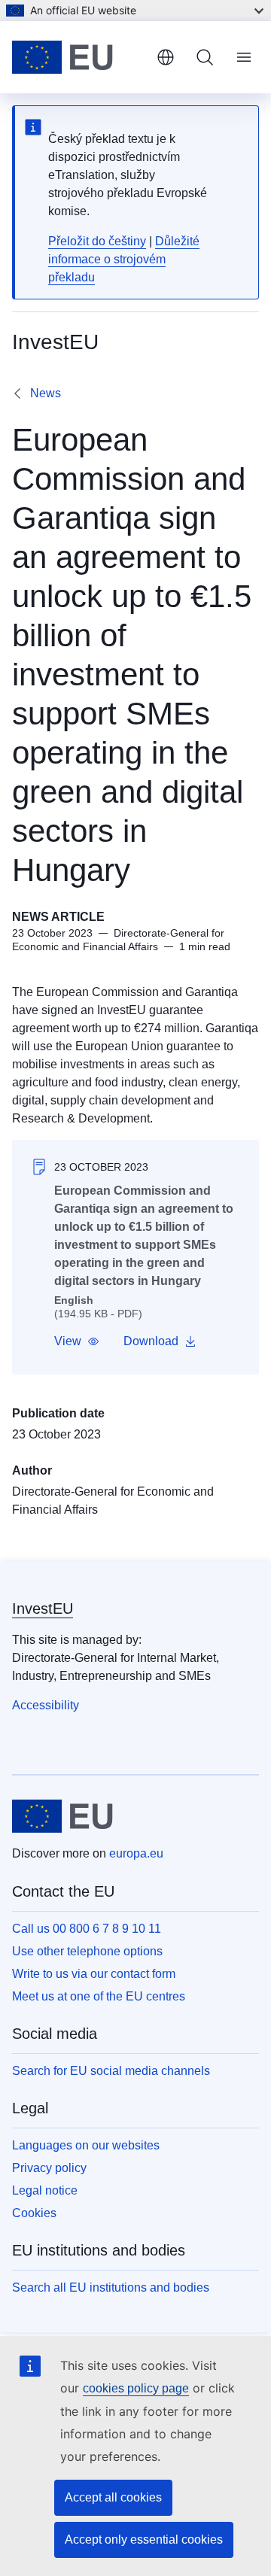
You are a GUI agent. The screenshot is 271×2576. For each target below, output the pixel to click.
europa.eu (136, 1853)
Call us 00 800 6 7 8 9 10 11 (87, 1929)
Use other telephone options (87, 1951)
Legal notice (45, 2190)
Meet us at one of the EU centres (99, 1996)
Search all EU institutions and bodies (111, 2287)
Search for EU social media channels (111, 2071)
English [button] (166, 57)
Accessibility (46, 1705)
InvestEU (43, 1608)
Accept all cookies (113, 2497)
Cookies (34, 2213)
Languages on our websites (86, 2145)
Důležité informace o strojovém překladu (124, 259)
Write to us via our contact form (94, 1974)
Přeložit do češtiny (97, 241)
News (46, 393)
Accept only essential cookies (144, 2540)
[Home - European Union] (78, 57)
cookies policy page (136, 2388)
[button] (77, 1341)
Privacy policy (49, 2168)
